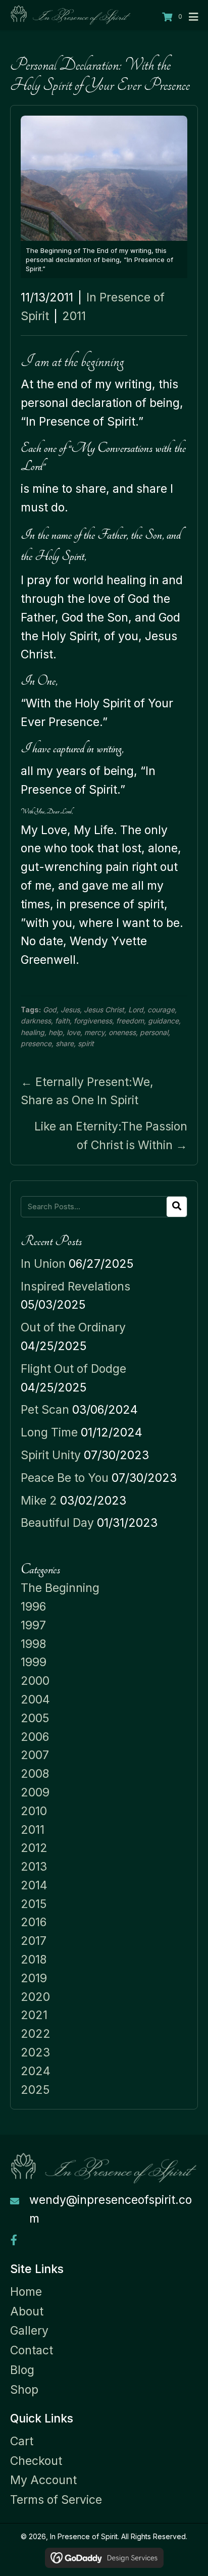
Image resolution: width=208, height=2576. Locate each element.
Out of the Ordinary (73, 1327)
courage (161, 1010)
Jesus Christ (104, 1010)
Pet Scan (45, 1410)
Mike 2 (39, 1501)
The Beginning (60, 1588)
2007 (35, 1755)
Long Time (49, 1432)
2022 (36, 2034)
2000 (35, 1681)
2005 (35, 1718)
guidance (163, 1021)
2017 (34, 1941)
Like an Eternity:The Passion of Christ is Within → (111, 1136)
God (50, 1010)
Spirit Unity (51, 1455)
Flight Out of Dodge (73, 1369)
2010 (34, 1811)
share (65, 1043)
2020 (35, 1997)
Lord (136, 1010)
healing (33, 1032)
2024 (36, 2071)
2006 (35, 1737)
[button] (14, 2240)
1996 (33, 1607)
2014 (34, 1885)
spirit (86, 1043)
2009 (35, 1792)
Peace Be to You (65, 1478)
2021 (34, 2015)
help (56, 1032)
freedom (130, 1021)
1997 (33, 1625)
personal (154, 1032)
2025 (35, 2090)
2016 (34, 1922)
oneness (122, 1032)
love (73, 1032)
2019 (34, 1978)
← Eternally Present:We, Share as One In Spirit (87, 1091)
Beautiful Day (57, 1523)
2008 (35, 1774)
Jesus (70, 1010)
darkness (36, 1021)
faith (62, 1021)
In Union (43, 1264)
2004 (35, 1699)
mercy (94, 1032)
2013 (34, 1867)
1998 (33, 1644)
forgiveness (93, 1021)
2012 (34, 1848)
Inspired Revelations (75, 1286)
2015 (34, 1904)
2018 (34, 1960)
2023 (35, 2052)
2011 (74, 316)
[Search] (177, 1207)
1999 (34, 1662)
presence (36, 1043)
